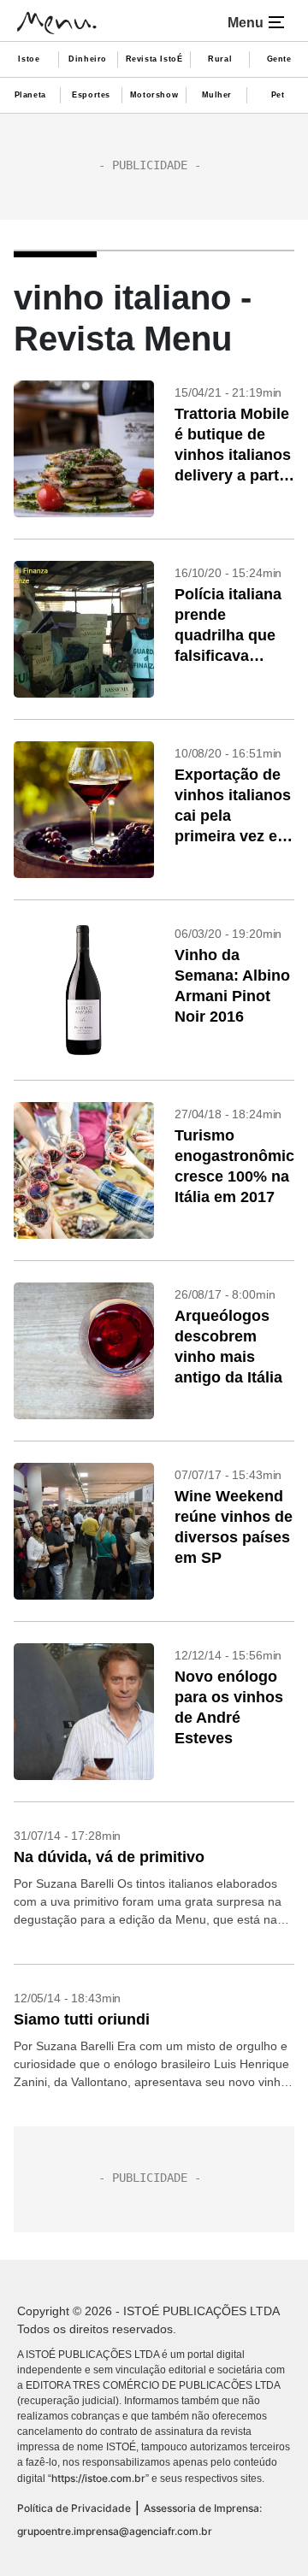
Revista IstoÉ (154, 59)
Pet (278, 95)
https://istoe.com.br (98, 2478)
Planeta (30, 95)
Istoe (29, 59)
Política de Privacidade (74, 2508)
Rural (220, 59)
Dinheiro (88, 59)
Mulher (217, 95)
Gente (279, 59)
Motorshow (154, 95)
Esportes (91, 95)
